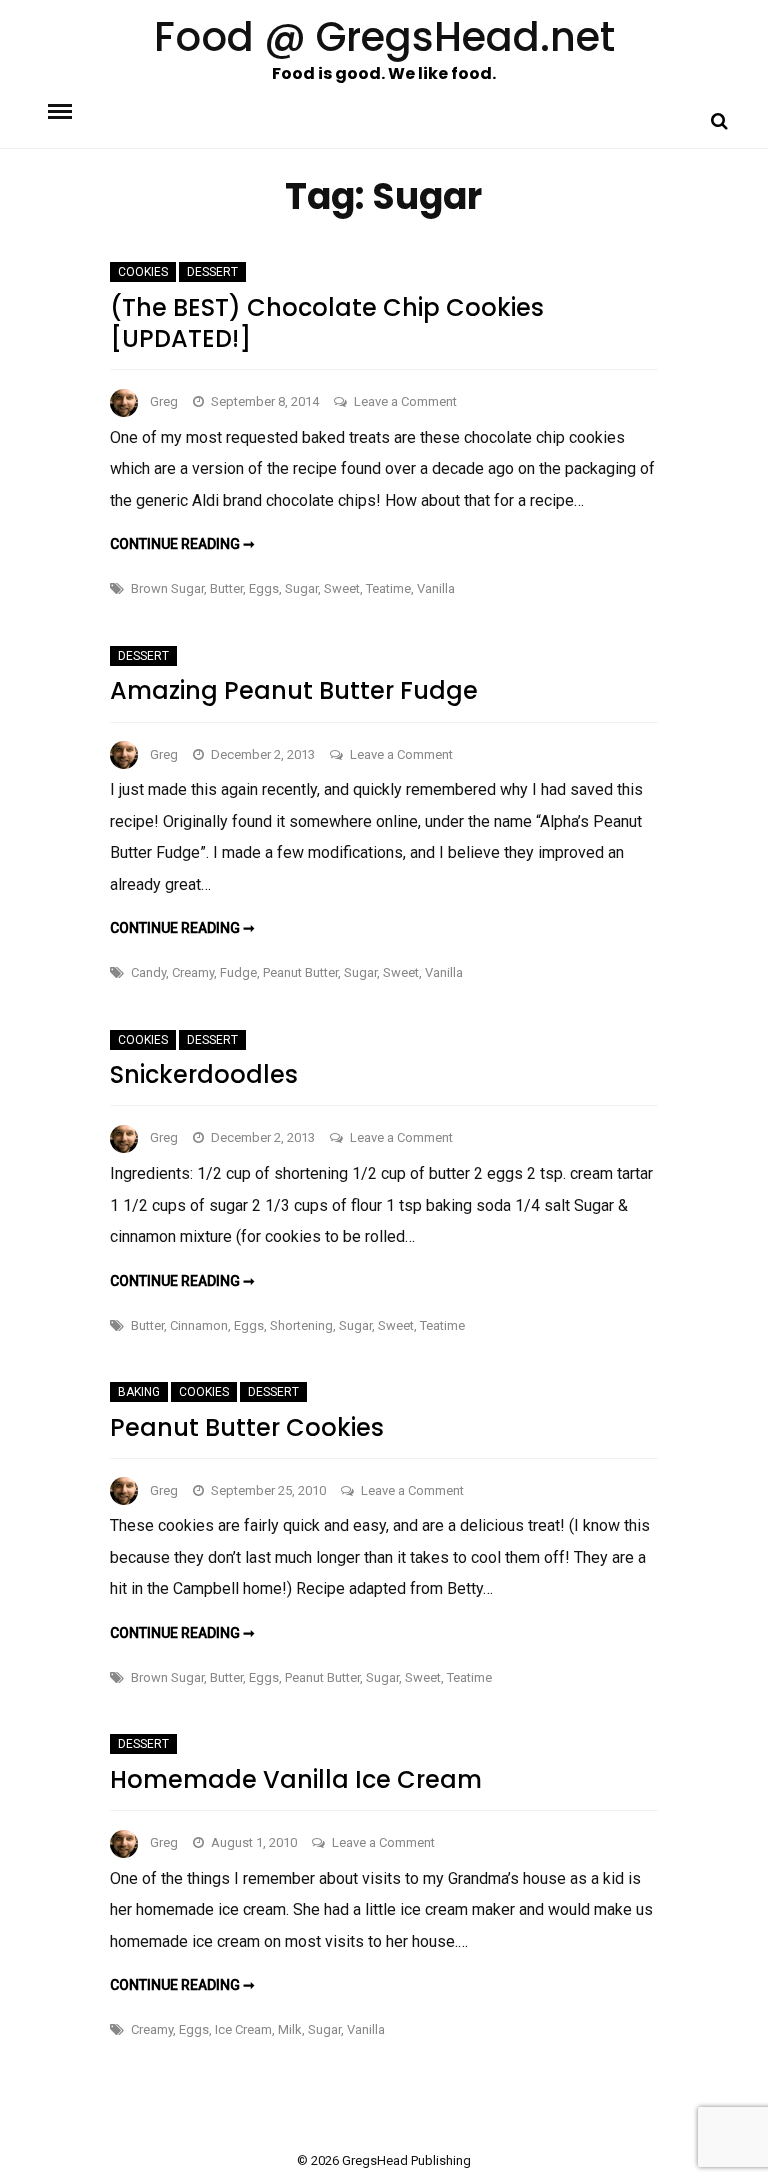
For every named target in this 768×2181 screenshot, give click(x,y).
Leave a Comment (405, 401)
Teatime (388, 588)
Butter (226, 588)
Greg (164, 401)
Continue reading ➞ (182, 544)
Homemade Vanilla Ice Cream (296, 1779)
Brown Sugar (167, 588)
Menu (77, 110)
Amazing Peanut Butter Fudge (294, 690)
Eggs (264, 588)
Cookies (143, 272)
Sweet (342, 588)
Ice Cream (243, 2029)
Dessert (212, 272)
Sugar (301, 588)
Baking (139, 1392)
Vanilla (436, 588)
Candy (148, 972)
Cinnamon (199, 1325)
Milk (290, 2029)
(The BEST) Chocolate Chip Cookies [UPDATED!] (327, 323)
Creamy (193, 972)
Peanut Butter (300, 972)
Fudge (238, 972)
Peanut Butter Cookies (247, 1427)
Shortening (301, 1325)
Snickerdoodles (204, 1074)
